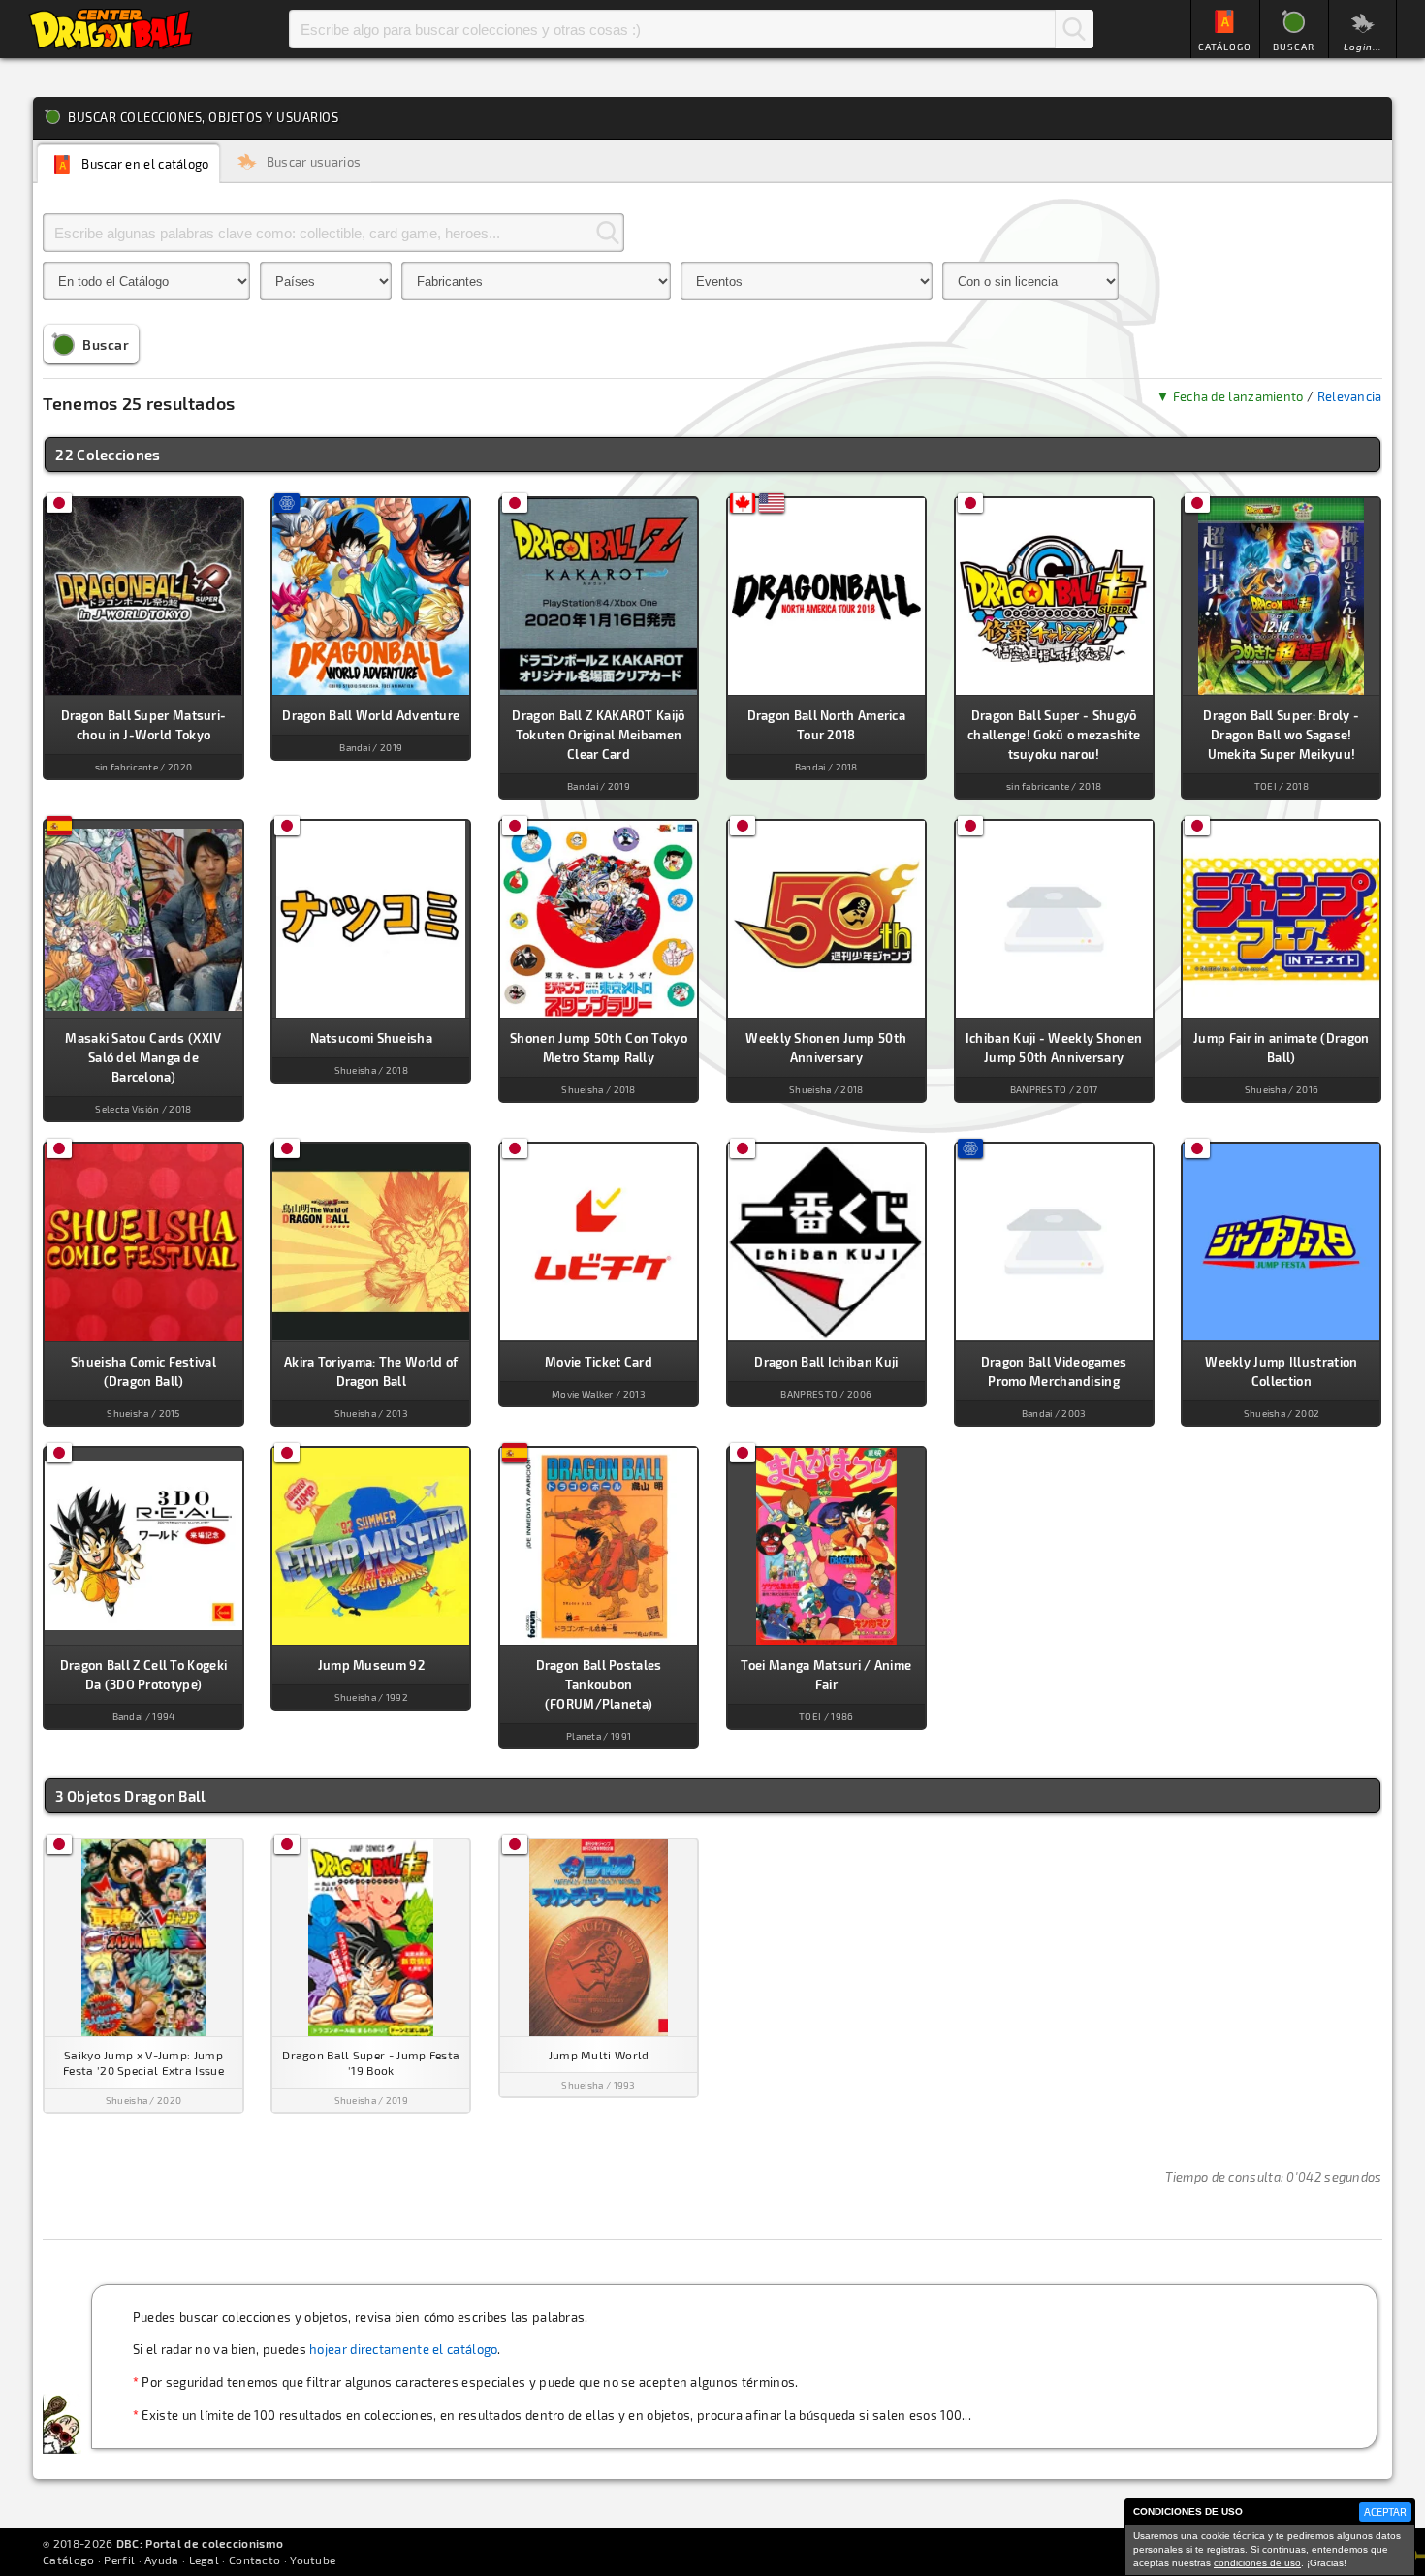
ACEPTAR (1385, 2512)
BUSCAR (1294, 47)
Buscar (1074, 29)
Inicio (111, 29)
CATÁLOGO (1225, 47)
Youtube (313, 2560)
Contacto (254, 2560)
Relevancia (1350, 396)
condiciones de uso (1257, 2563)
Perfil (119, 2560)
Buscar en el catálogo (145, 164)
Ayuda (162, 2560)
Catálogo (68, 2560)
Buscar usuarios (314, 162)
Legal (205, 2560)
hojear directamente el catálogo (403, 2349)
